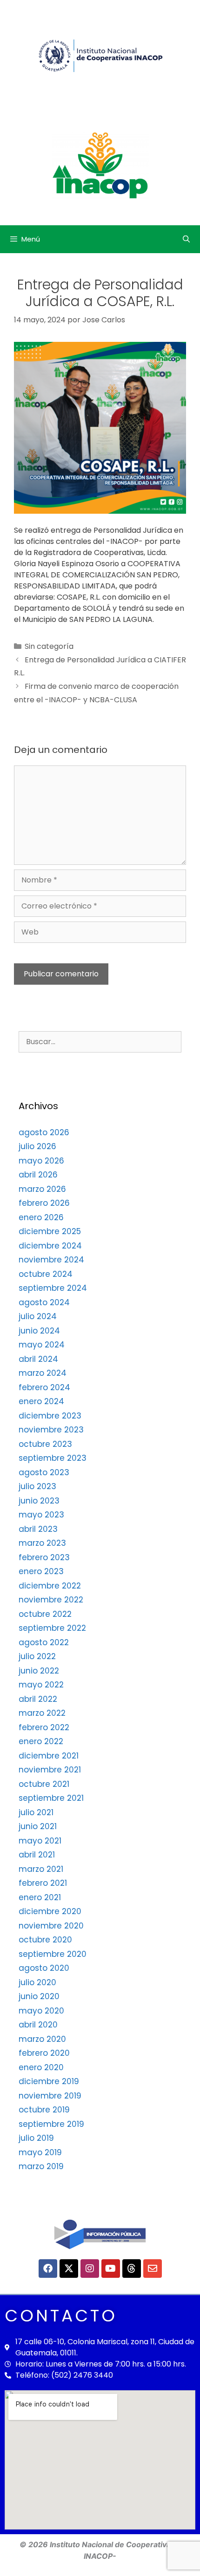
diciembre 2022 (50, 1586)
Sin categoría (49, 646)
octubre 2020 (45, 1940)
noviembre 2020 (51, 1926)
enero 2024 (41, 1401)
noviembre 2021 (50, 1770)
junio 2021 (38, 1826)
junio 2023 (39, 1501)
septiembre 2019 (51, 2124)
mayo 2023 (41, 1515)
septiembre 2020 (53, 1954)
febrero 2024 (44, 1387)
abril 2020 (38, 2025)
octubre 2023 (45, 1444)
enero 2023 (41, 1571)
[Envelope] (153, 2269)
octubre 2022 (45, 1614)
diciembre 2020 (50, 1911)
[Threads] (132, 2269)
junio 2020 (39, 1996)
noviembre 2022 (51, 1600)
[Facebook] (48, 2269)
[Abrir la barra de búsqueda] (186, 239)
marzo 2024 (43, 1373)
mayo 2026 (41, 1161)
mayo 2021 (40, 1841)
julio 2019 (36, 2138)
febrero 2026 (44, 1203)
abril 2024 (38, 1359)
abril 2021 (37, 1855)
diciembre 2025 (50, 1231)
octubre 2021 (44, 1784)
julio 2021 (36, 1812)
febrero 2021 (43, 1883)
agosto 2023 (44, 1472)
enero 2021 (40, 1897)
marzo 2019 (41, 2166)
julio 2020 (37, 1982)
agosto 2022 (44, 1642)
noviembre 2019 (50, 2096)
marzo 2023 (42, 1543)
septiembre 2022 (52, 1628)
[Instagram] (90, 2269)
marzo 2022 (42, 1713)
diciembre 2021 (49, 1756)
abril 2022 (38, 1699)
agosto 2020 (44, 1968)
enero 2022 (41, 1741)
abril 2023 (38, 1529)
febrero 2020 (44, 2053)
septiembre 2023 (53, 1458)
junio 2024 (39, 1331)
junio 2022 (39, 1671)
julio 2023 (37, 1486)
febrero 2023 (44, 1557)
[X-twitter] (69, 2269)
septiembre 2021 (51, 1798)
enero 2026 (41, 1217)
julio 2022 (37, 1656)
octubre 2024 (46, 1274)
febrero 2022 (44, 1727)
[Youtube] (111, 2269)
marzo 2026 (42, 1189)
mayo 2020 (41, 2011)
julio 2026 (37, 1146)
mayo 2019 (40, 2152)
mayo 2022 (41, 1685)
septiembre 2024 (53, 1288)
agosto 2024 (44, 1302)
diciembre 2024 (50, 1246)
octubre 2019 (44, 2110)
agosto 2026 (44, 1132)
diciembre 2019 (49, 2081)
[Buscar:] (100, 1041)
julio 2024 (38, 1316)
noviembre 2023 (51, 1430)
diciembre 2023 (50, 1416)
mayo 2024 (42, 1345)
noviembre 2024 (51, 1260)
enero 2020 (41, 2067)
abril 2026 (38, 1175)
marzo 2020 (42, 2039)
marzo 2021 (41, 1869)
